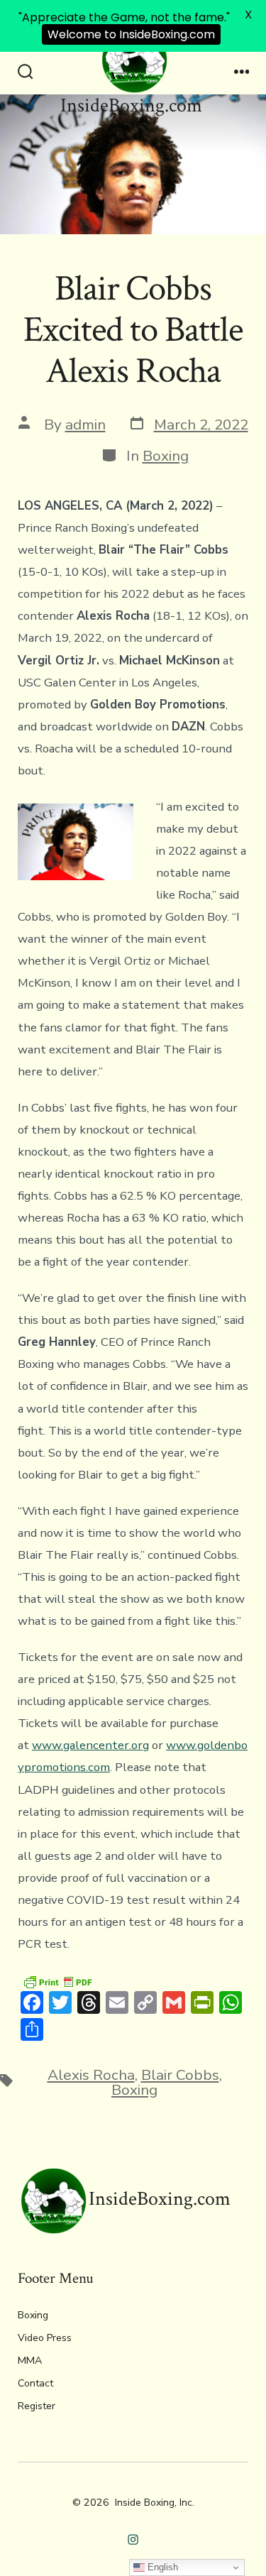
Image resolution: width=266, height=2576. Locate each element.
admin (85, 424)
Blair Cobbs (180, 2075)
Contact (35, 2383)
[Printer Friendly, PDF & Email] (57, 1981)
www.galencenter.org (90, 1745)
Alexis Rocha (91, 2075)
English (161, 2567)
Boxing (166, 456)
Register (37, 2406)
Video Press (45, 2338)
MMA (30, 2361)
